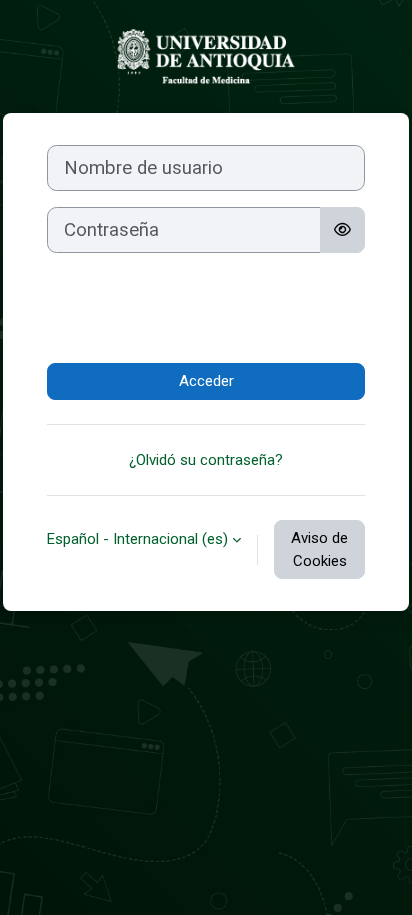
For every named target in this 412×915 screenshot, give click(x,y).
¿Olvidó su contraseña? (206, 460)
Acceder (206, 381)
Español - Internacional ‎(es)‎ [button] (137, 539)
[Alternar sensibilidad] (342, 230)
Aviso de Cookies (319, 549)
